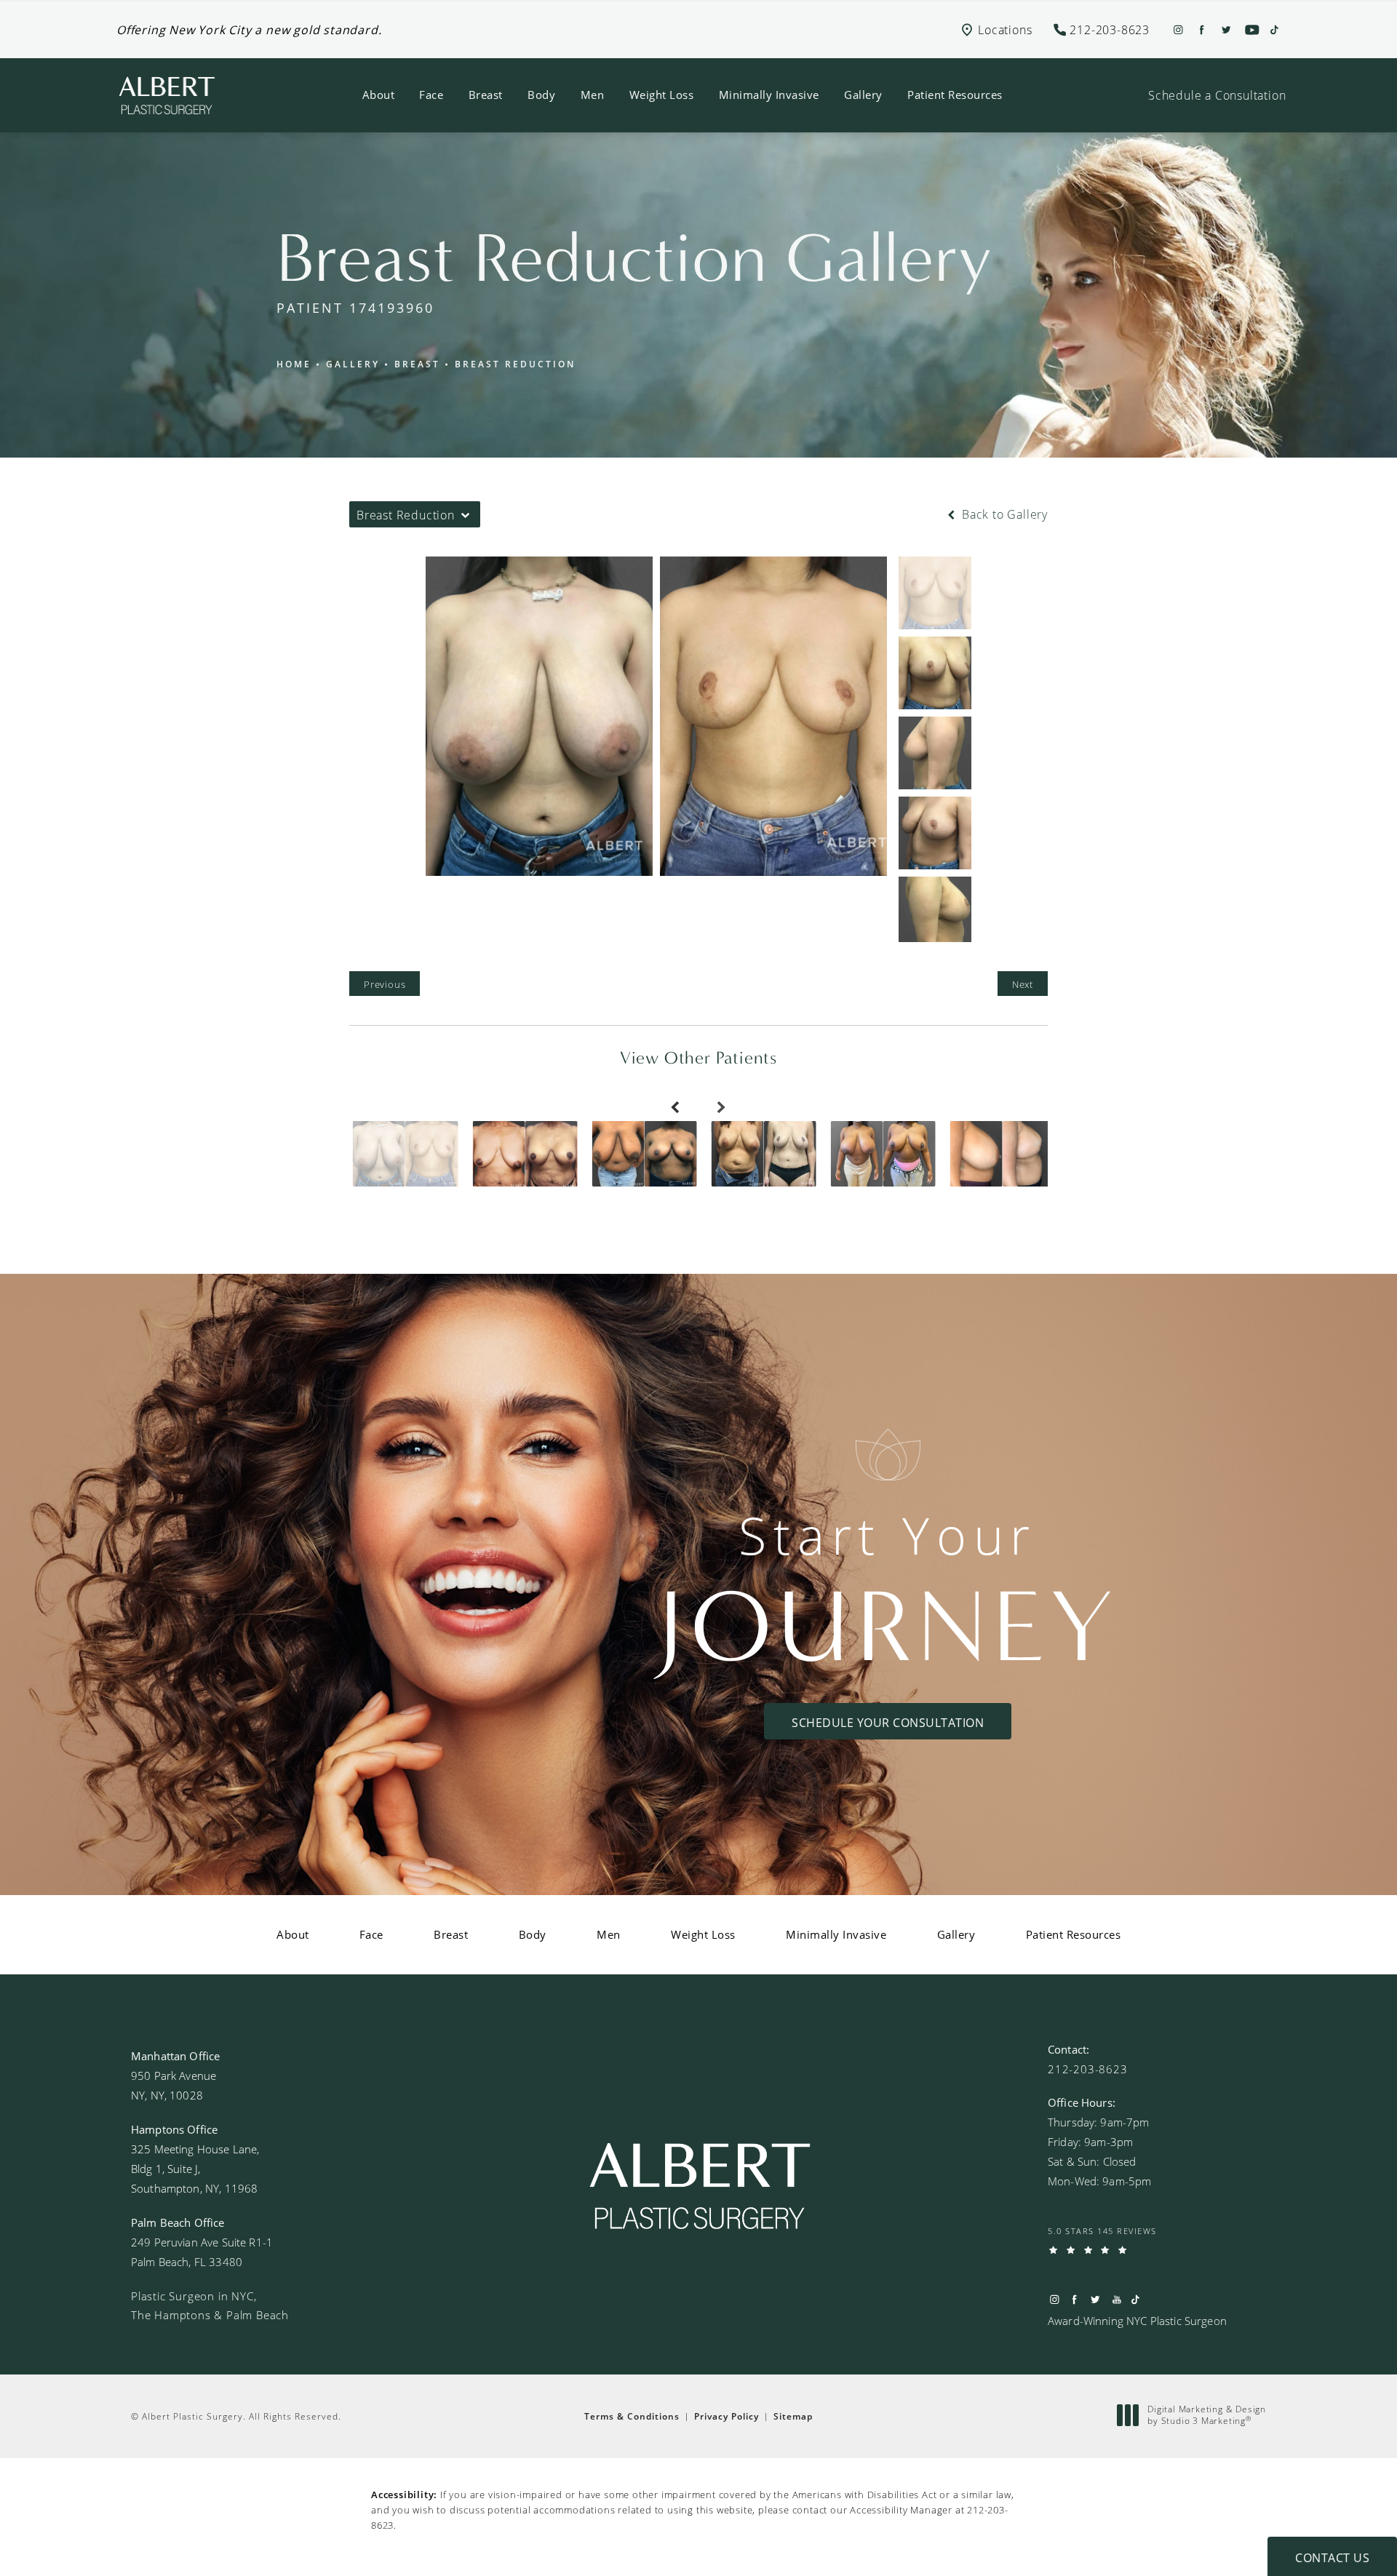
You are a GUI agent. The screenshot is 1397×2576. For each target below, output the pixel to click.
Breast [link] (486, 95)
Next (1023, 984)
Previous (385, 984)
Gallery (353, 364)
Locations (1005, 29)
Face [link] (431, 95)
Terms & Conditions (632, 2416)
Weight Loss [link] (662, 95)
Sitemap (793, 2416)
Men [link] (593, 95)
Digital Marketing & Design (1206, 2415)
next (722, 1120)
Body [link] (541, 95)
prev (675, 1120)
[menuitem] (379, 95)
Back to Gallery (1003, 514)
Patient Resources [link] (955, 95)
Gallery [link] (863, 95)
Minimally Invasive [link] (769, 95)
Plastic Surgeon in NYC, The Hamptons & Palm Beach (210, 2305)
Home (294, 364)
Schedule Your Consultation (888, 1722)
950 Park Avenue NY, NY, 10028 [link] (174, 2085)
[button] (1110, 29)
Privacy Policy (727, 2416)
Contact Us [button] (1332, 2557)
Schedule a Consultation (1217, 95)
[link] (1088, 2069)
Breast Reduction (515, 364)
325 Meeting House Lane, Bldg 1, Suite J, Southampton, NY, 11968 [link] (195, 2169)
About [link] (379, 95)
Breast (417, 364)
